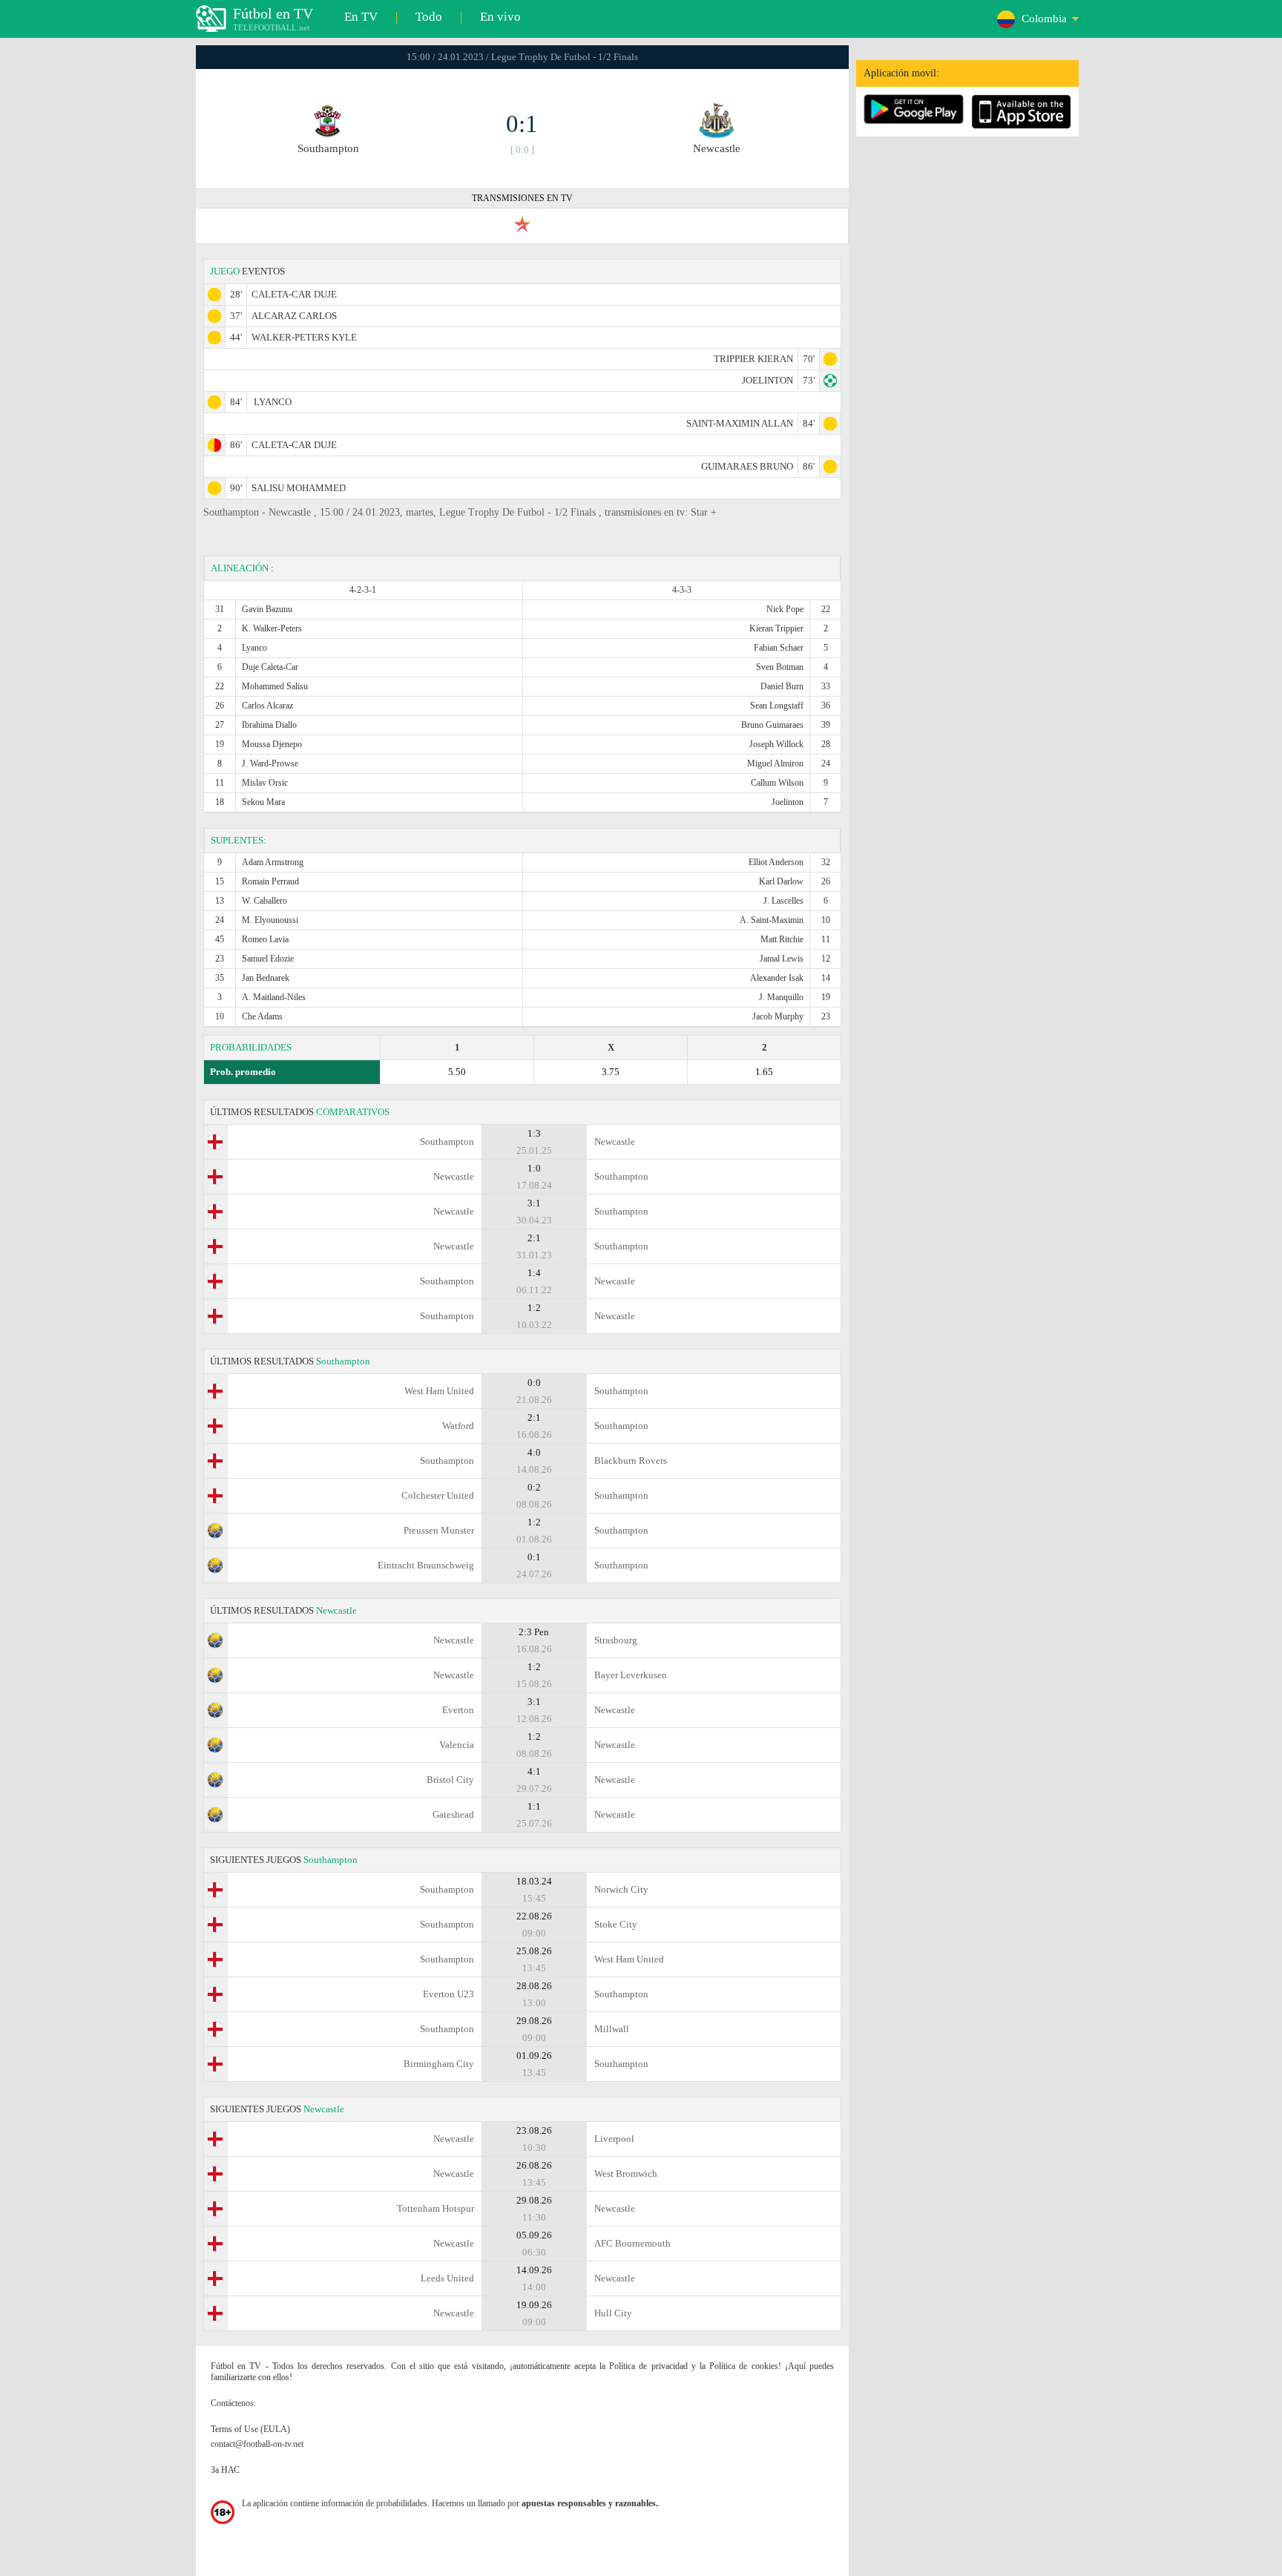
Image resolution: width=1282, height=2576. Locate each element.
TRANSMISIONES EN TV (522, 198)
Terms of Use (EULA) (250, 2429)
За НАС (225, 2470)
